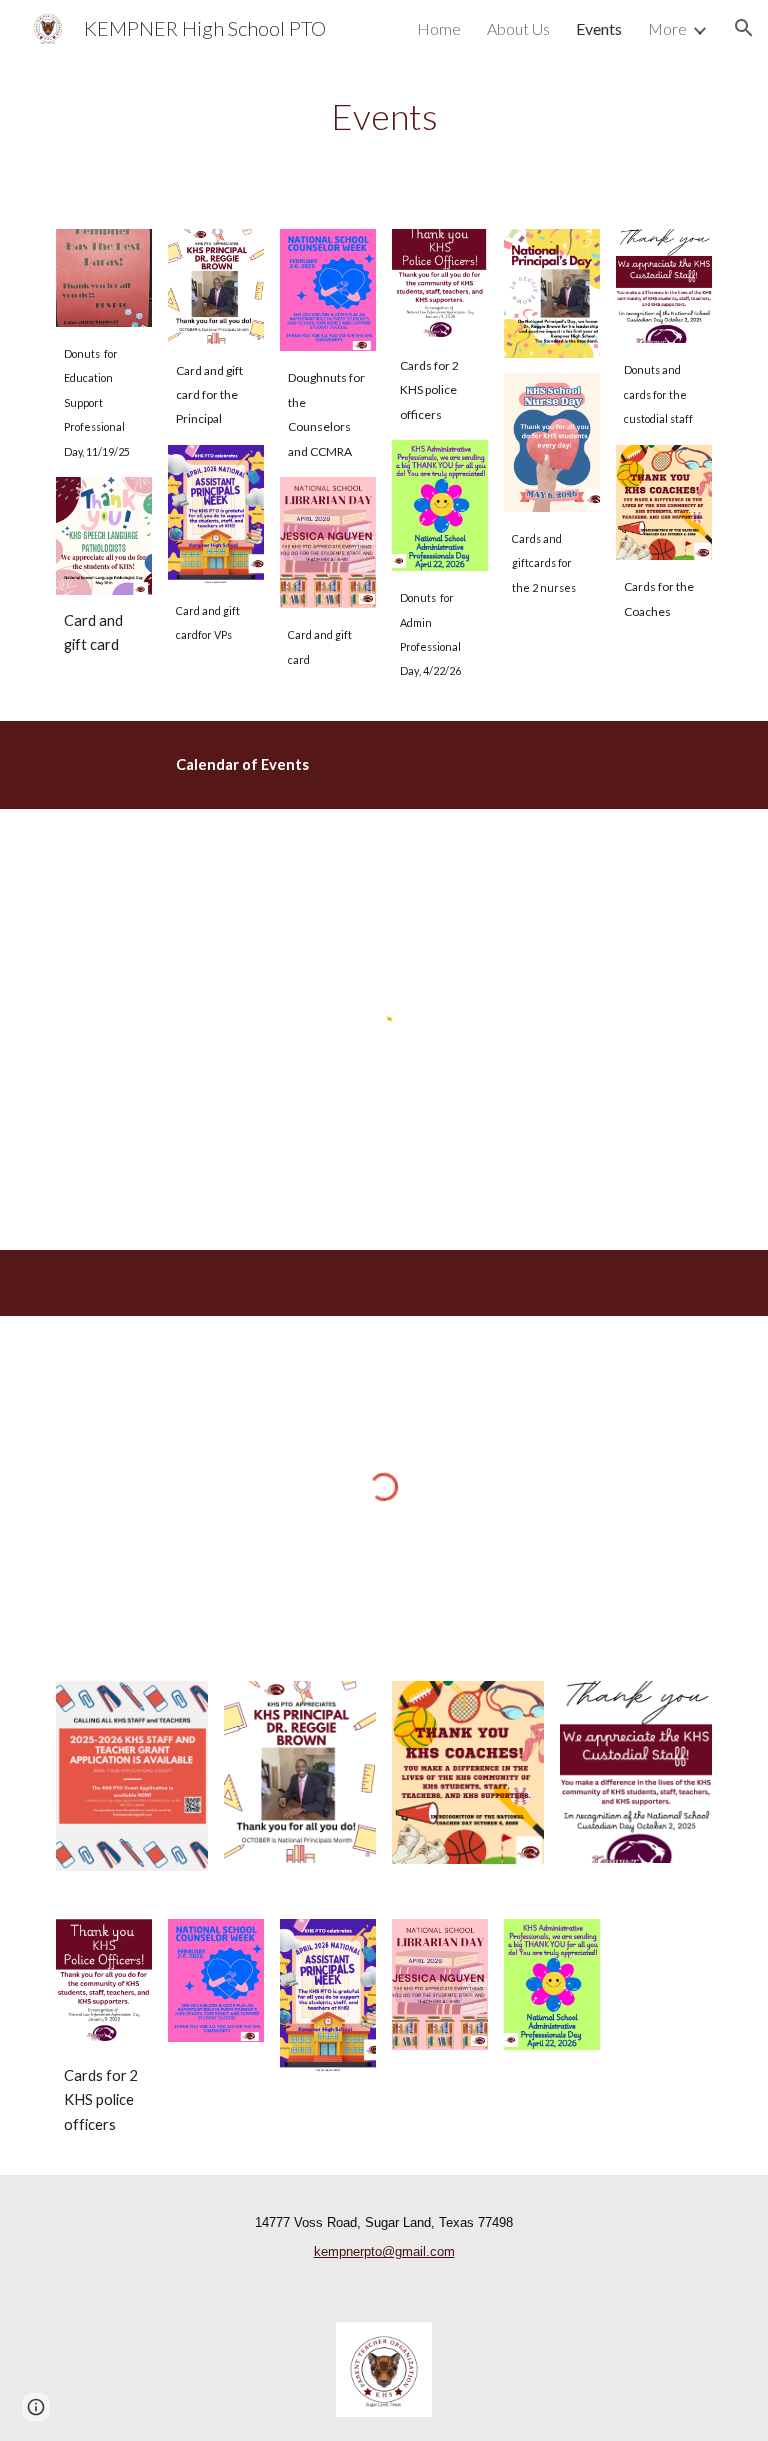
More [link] (667, 28)
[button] (744, 28)
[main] (383, 116)
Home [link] (439, 28)
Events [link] (599, 28)
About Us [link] (518, 28)
